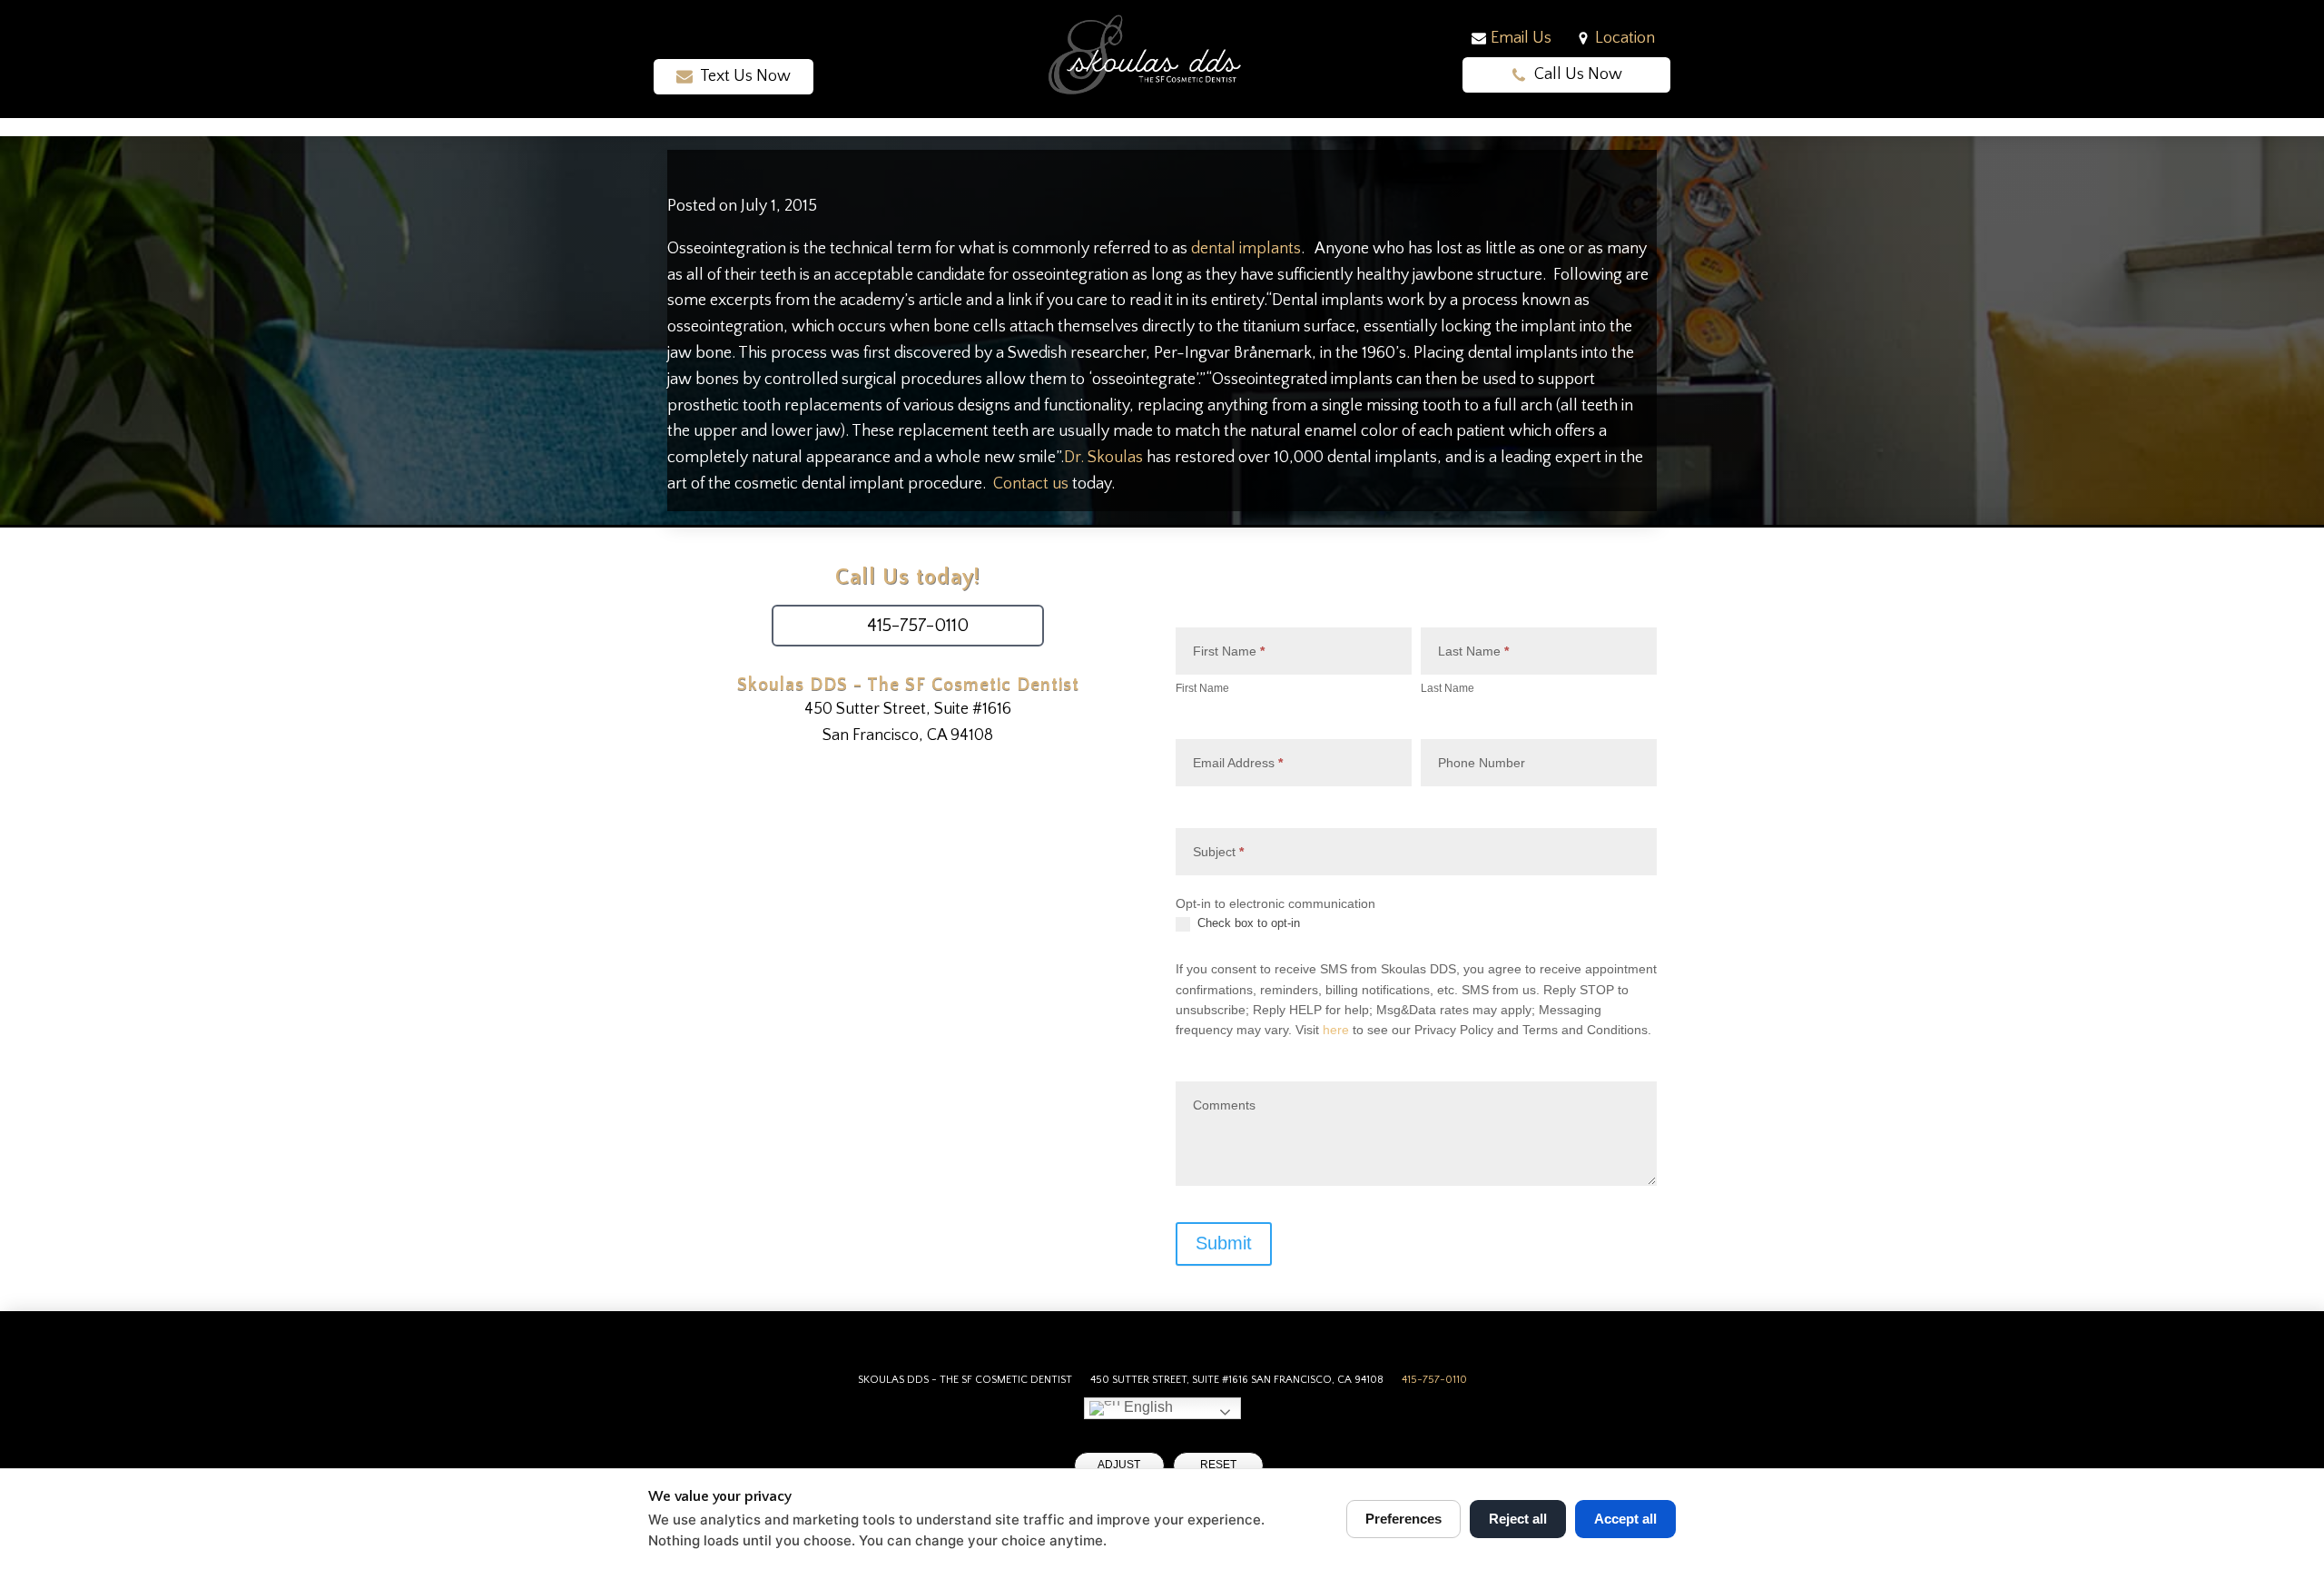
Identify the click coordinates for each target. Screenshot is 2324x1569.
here (1336, 1030)
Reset (1218, 1465)
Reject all (1518, 1519)
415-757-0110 (1434, 1380)
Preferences (1403, 1519)
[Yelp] (773, 41)
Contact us (1031, 484)
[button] (734, 77)
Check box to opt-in (1247, 923)
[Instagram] (720, 41)
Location (1625, 38)
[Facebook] (694, 41)
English (1147, 1407)
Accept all (1625, 1519)
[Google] (747, 41)
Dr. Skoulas (1103, 458)
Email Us (1521, 38)
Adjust (1119, 1465)
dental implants (1246, 249)
